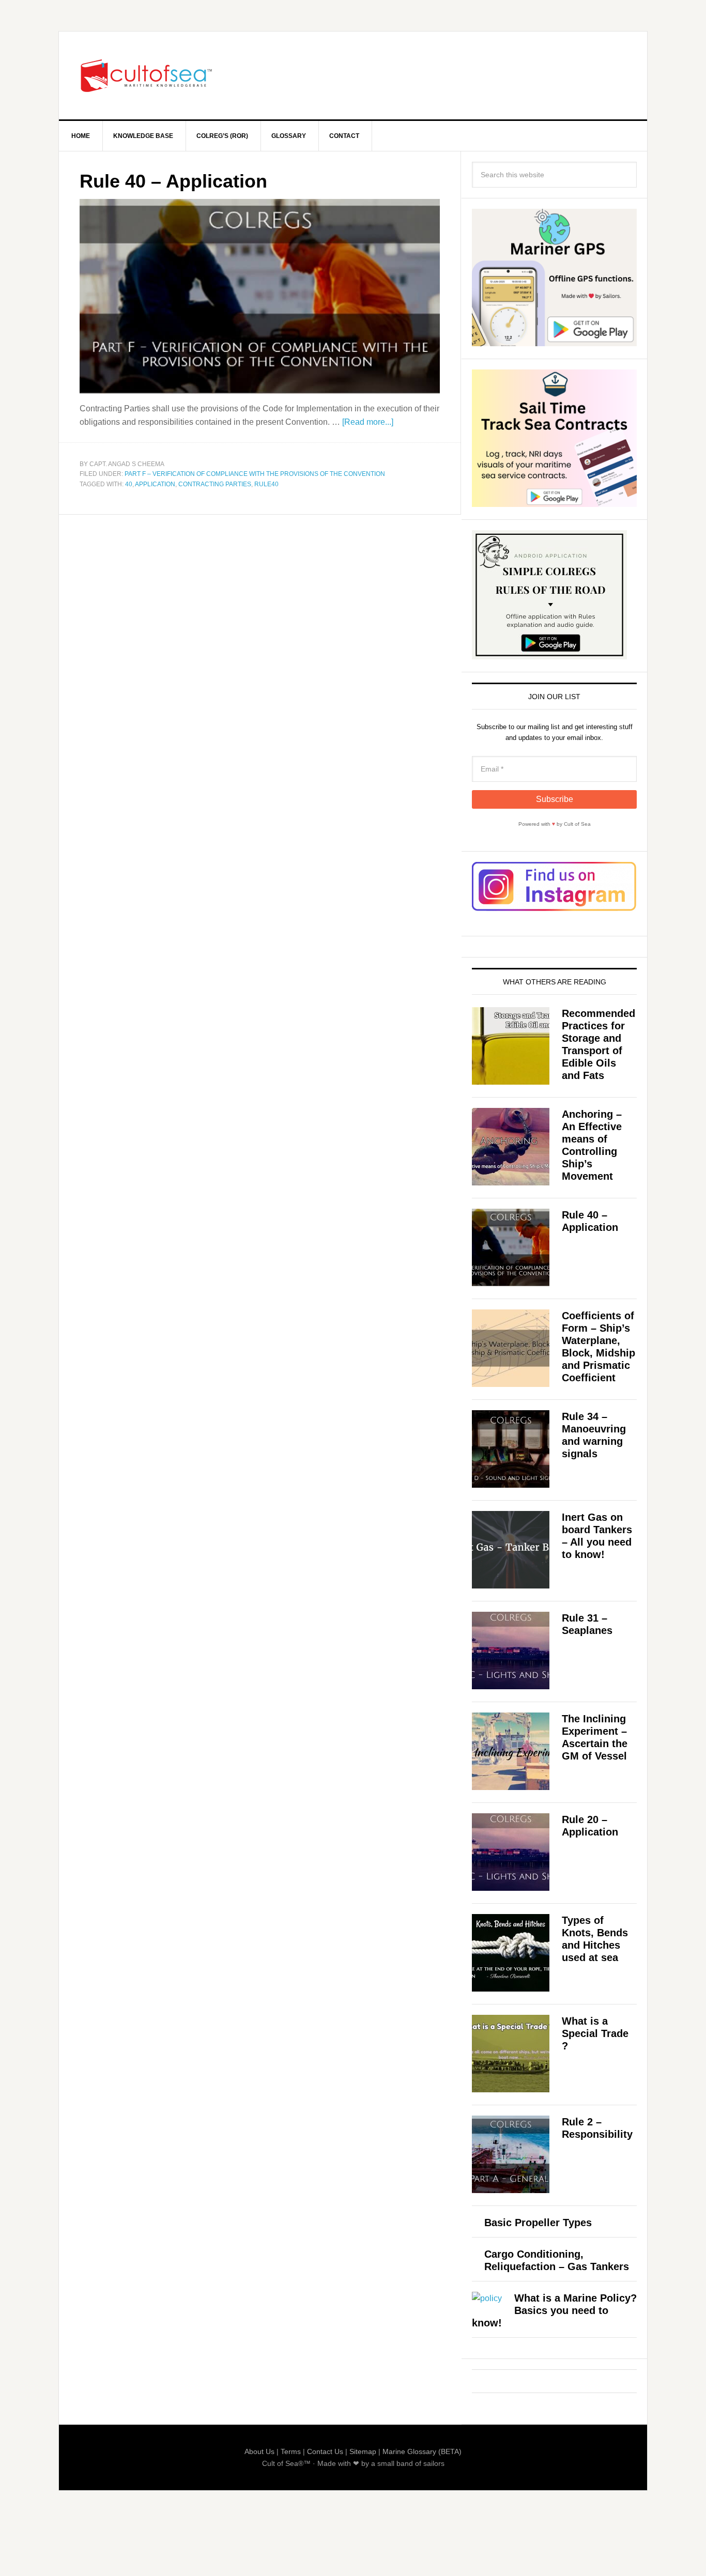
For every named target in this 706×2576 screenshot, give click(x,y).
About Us (259, 2451)
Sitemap (363, 2451)
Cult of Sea (147, 75)
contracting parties (215, 484)
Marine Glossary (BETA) (422, 2451)
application (155, 484)
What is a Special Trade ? (595, 2033)
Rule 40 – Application (173, 181)
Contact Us (325, 2451)
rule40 (266, 484)
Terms (291, 2451)
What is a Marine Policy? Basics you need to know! (554, 2310)
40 (129, 484)
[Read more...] (368, 422)
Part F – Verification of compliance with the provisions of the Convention (255, 474)
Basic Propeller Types (538, 2223)
